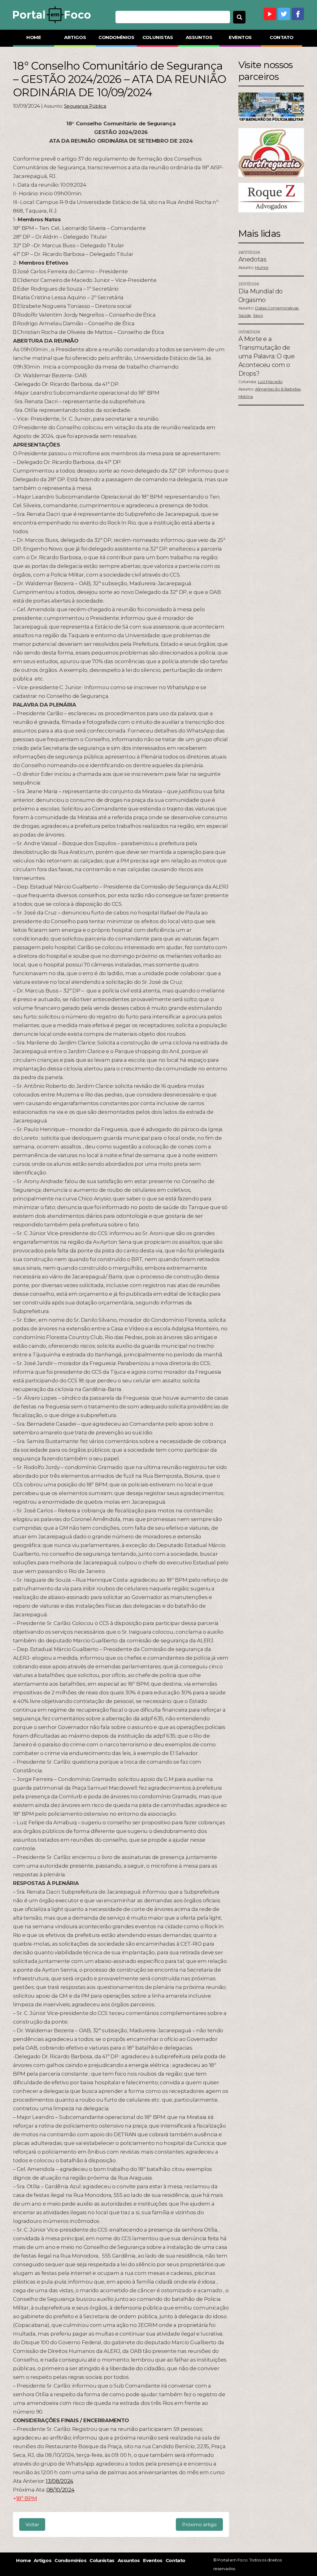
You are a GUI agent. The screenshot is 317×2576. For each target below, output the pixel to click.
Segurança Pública (85, 106)
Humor (262, 267)
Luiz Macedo (270, 382)
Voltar (32, 2524)
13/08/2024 (60, 2481)
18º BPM (27, 2498)
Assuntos (199, 37)
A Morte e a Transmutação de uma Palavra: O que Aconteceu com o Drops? (267, 356)
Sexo (258, 315)
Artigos (75, 37)
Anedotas (252, 259)
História (246, 396)
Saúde (245, 315)
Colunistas (158, 37)
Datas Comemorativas (277, 308)
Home (34, 37)
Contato (282, 37)
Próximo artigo (199, 2524)
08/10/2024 (61, 2490)
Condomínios (116, 37)
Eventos (240, 37)
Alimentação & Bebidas (278, 389)
